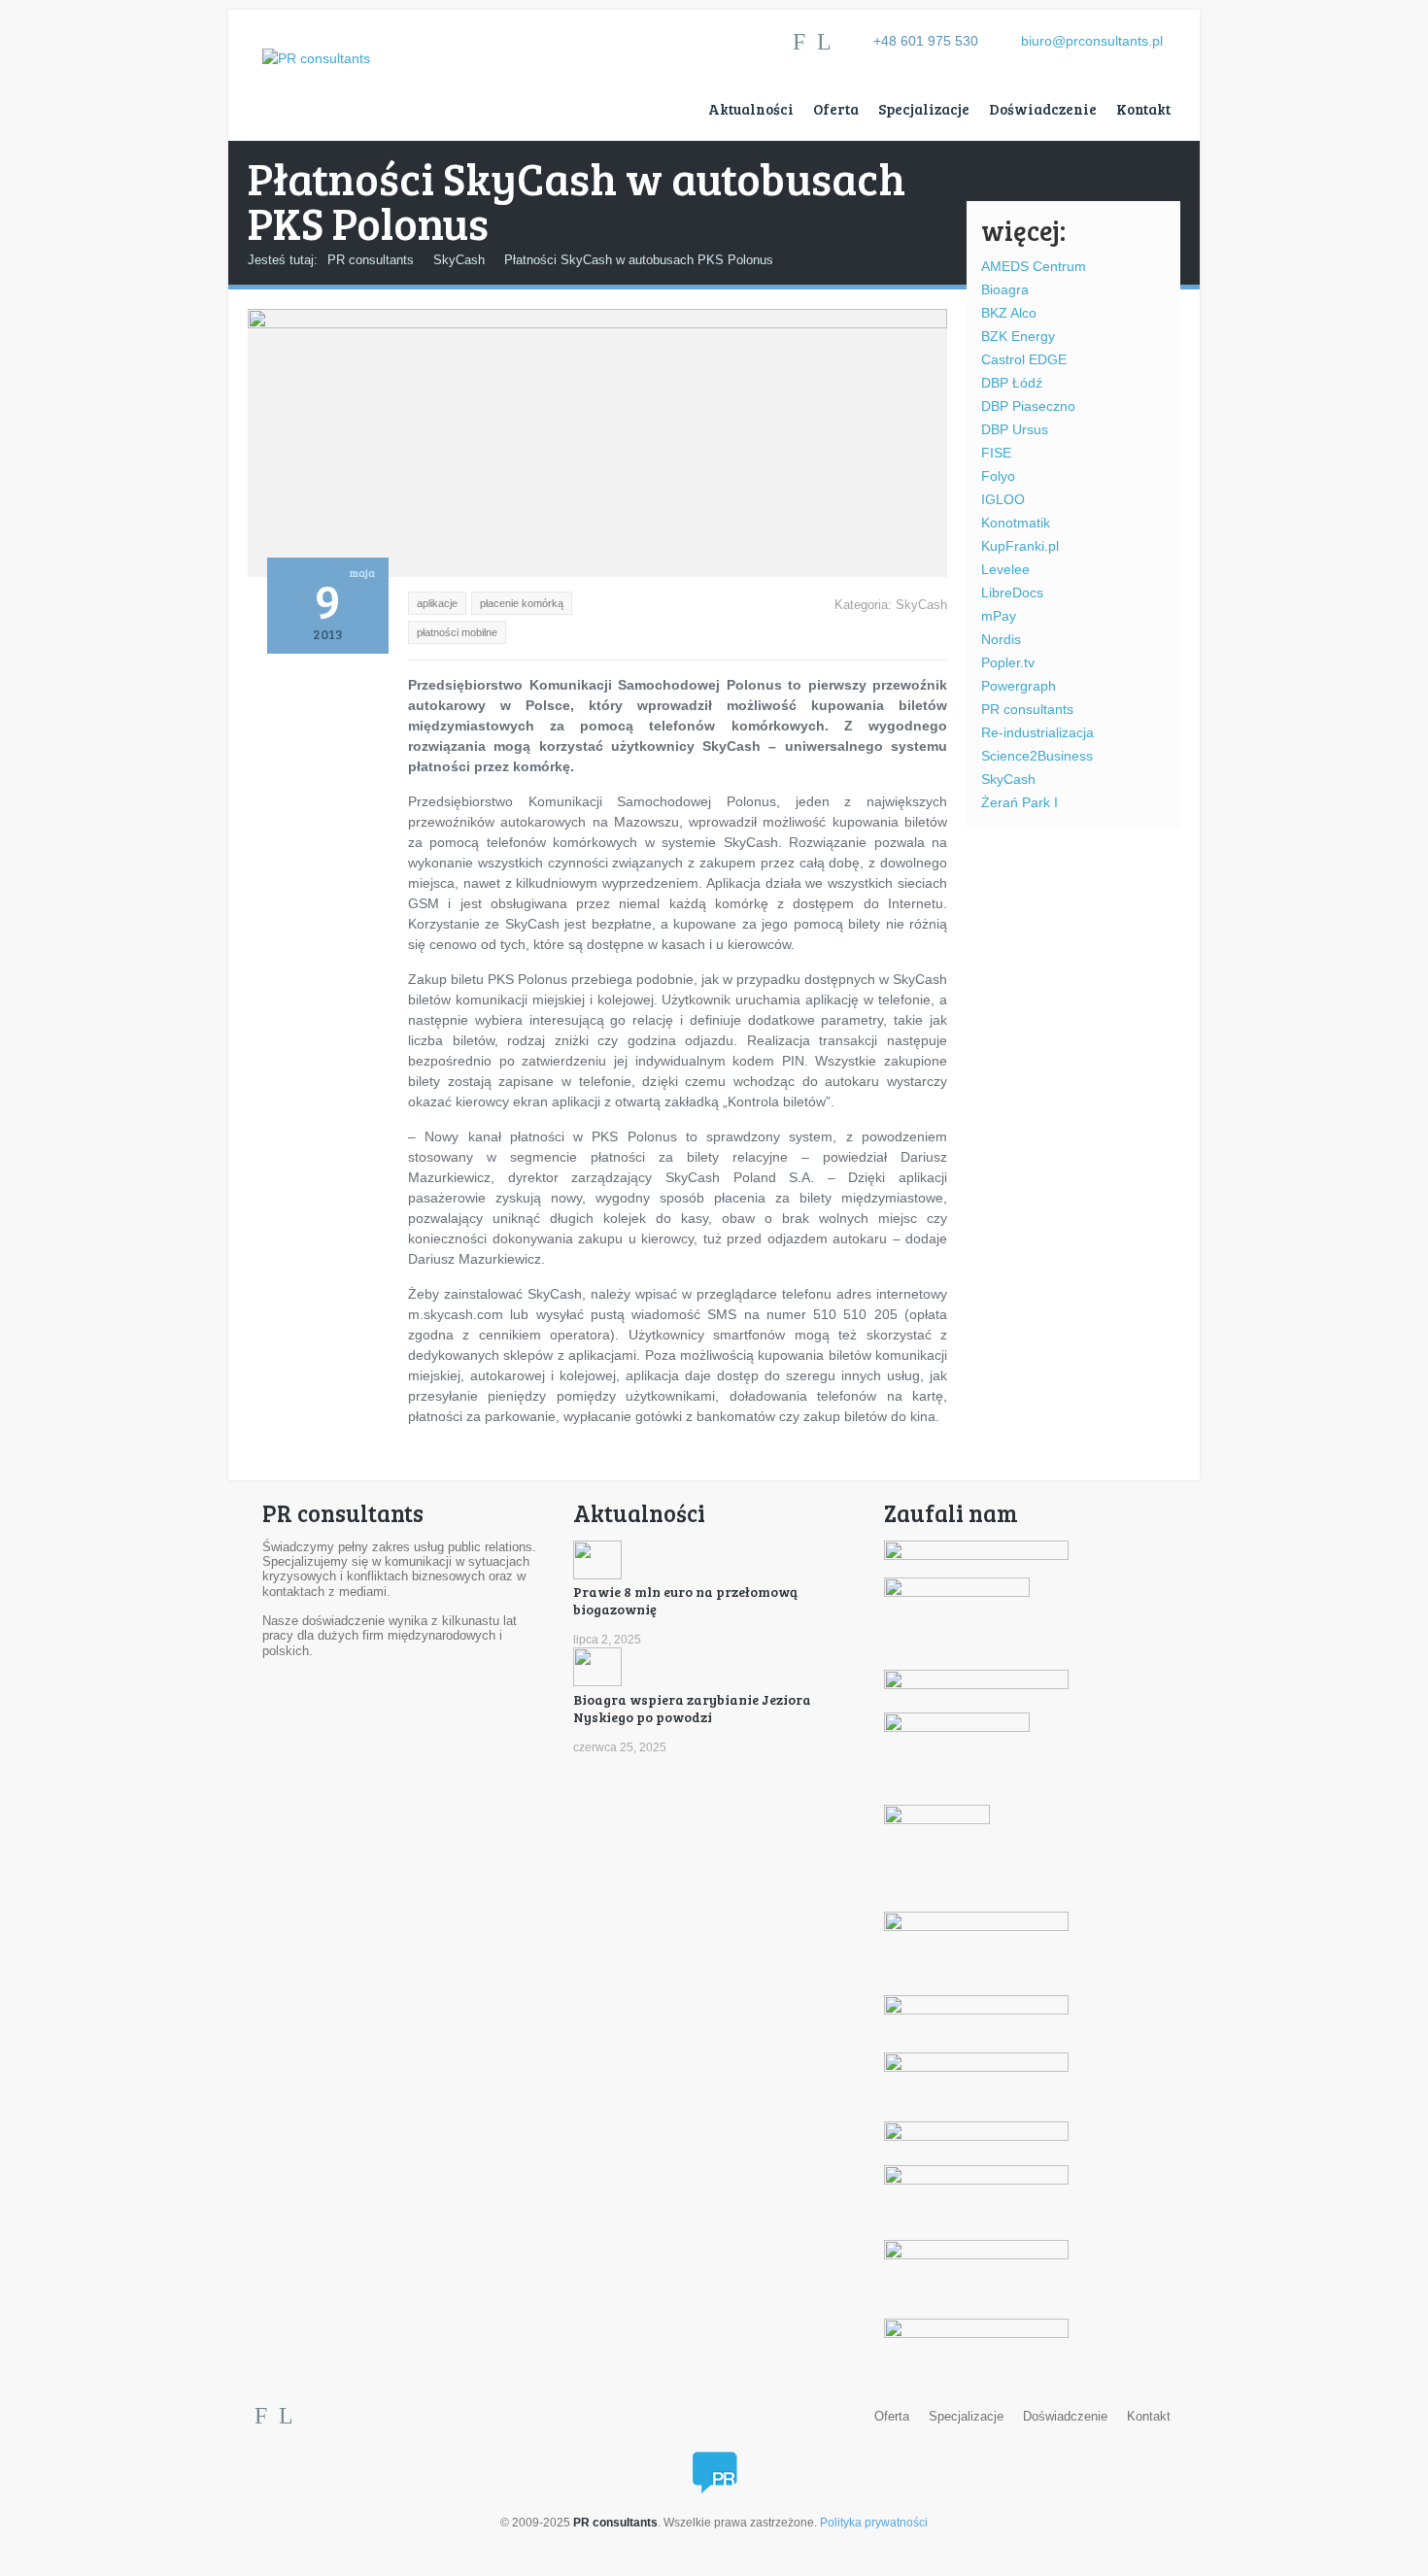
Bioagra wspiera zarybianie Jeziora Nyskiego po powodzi (692, 1708)
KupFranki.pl (1020, 546)
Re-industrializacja (1037, 732)
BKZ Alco (1009, 313)
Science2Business (1037, 756)
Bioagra (1005, 289)
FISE (996, 453)
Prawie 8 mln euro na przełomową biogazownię (685, 1600)
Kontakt (1143, 109)
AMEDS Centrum (1034, 266)
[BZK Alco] (957, 1593)
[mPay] (957, 1728)
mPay (999, 616)
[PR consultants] (316, 39)
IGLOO (1003, 499)
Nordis (1001, 639)
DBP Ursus (1015, 429)
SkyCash (459, 260)
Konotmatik (1016, 523)
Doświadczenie (1043, 109)
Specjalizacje (924, 109)
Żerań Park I (1020, 802)
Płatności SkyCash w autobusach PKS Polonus (639, 260)
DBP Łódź (1012, 383)
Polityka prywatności (874, 2523)
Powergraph (1019, 686)
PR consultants (371, 260)
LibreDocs (1012, 593)
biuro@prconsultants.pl (1092, 41)
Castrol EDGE (1024, 359)
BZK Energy (1018, 336)
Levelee (1005, 569)
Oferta (836, 109)
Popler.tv (1008, 662)
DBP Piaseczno (1028, 406)
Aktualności (751, 109)
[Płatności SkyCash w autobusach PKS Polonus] (597, 323)
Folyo (998, 476)
